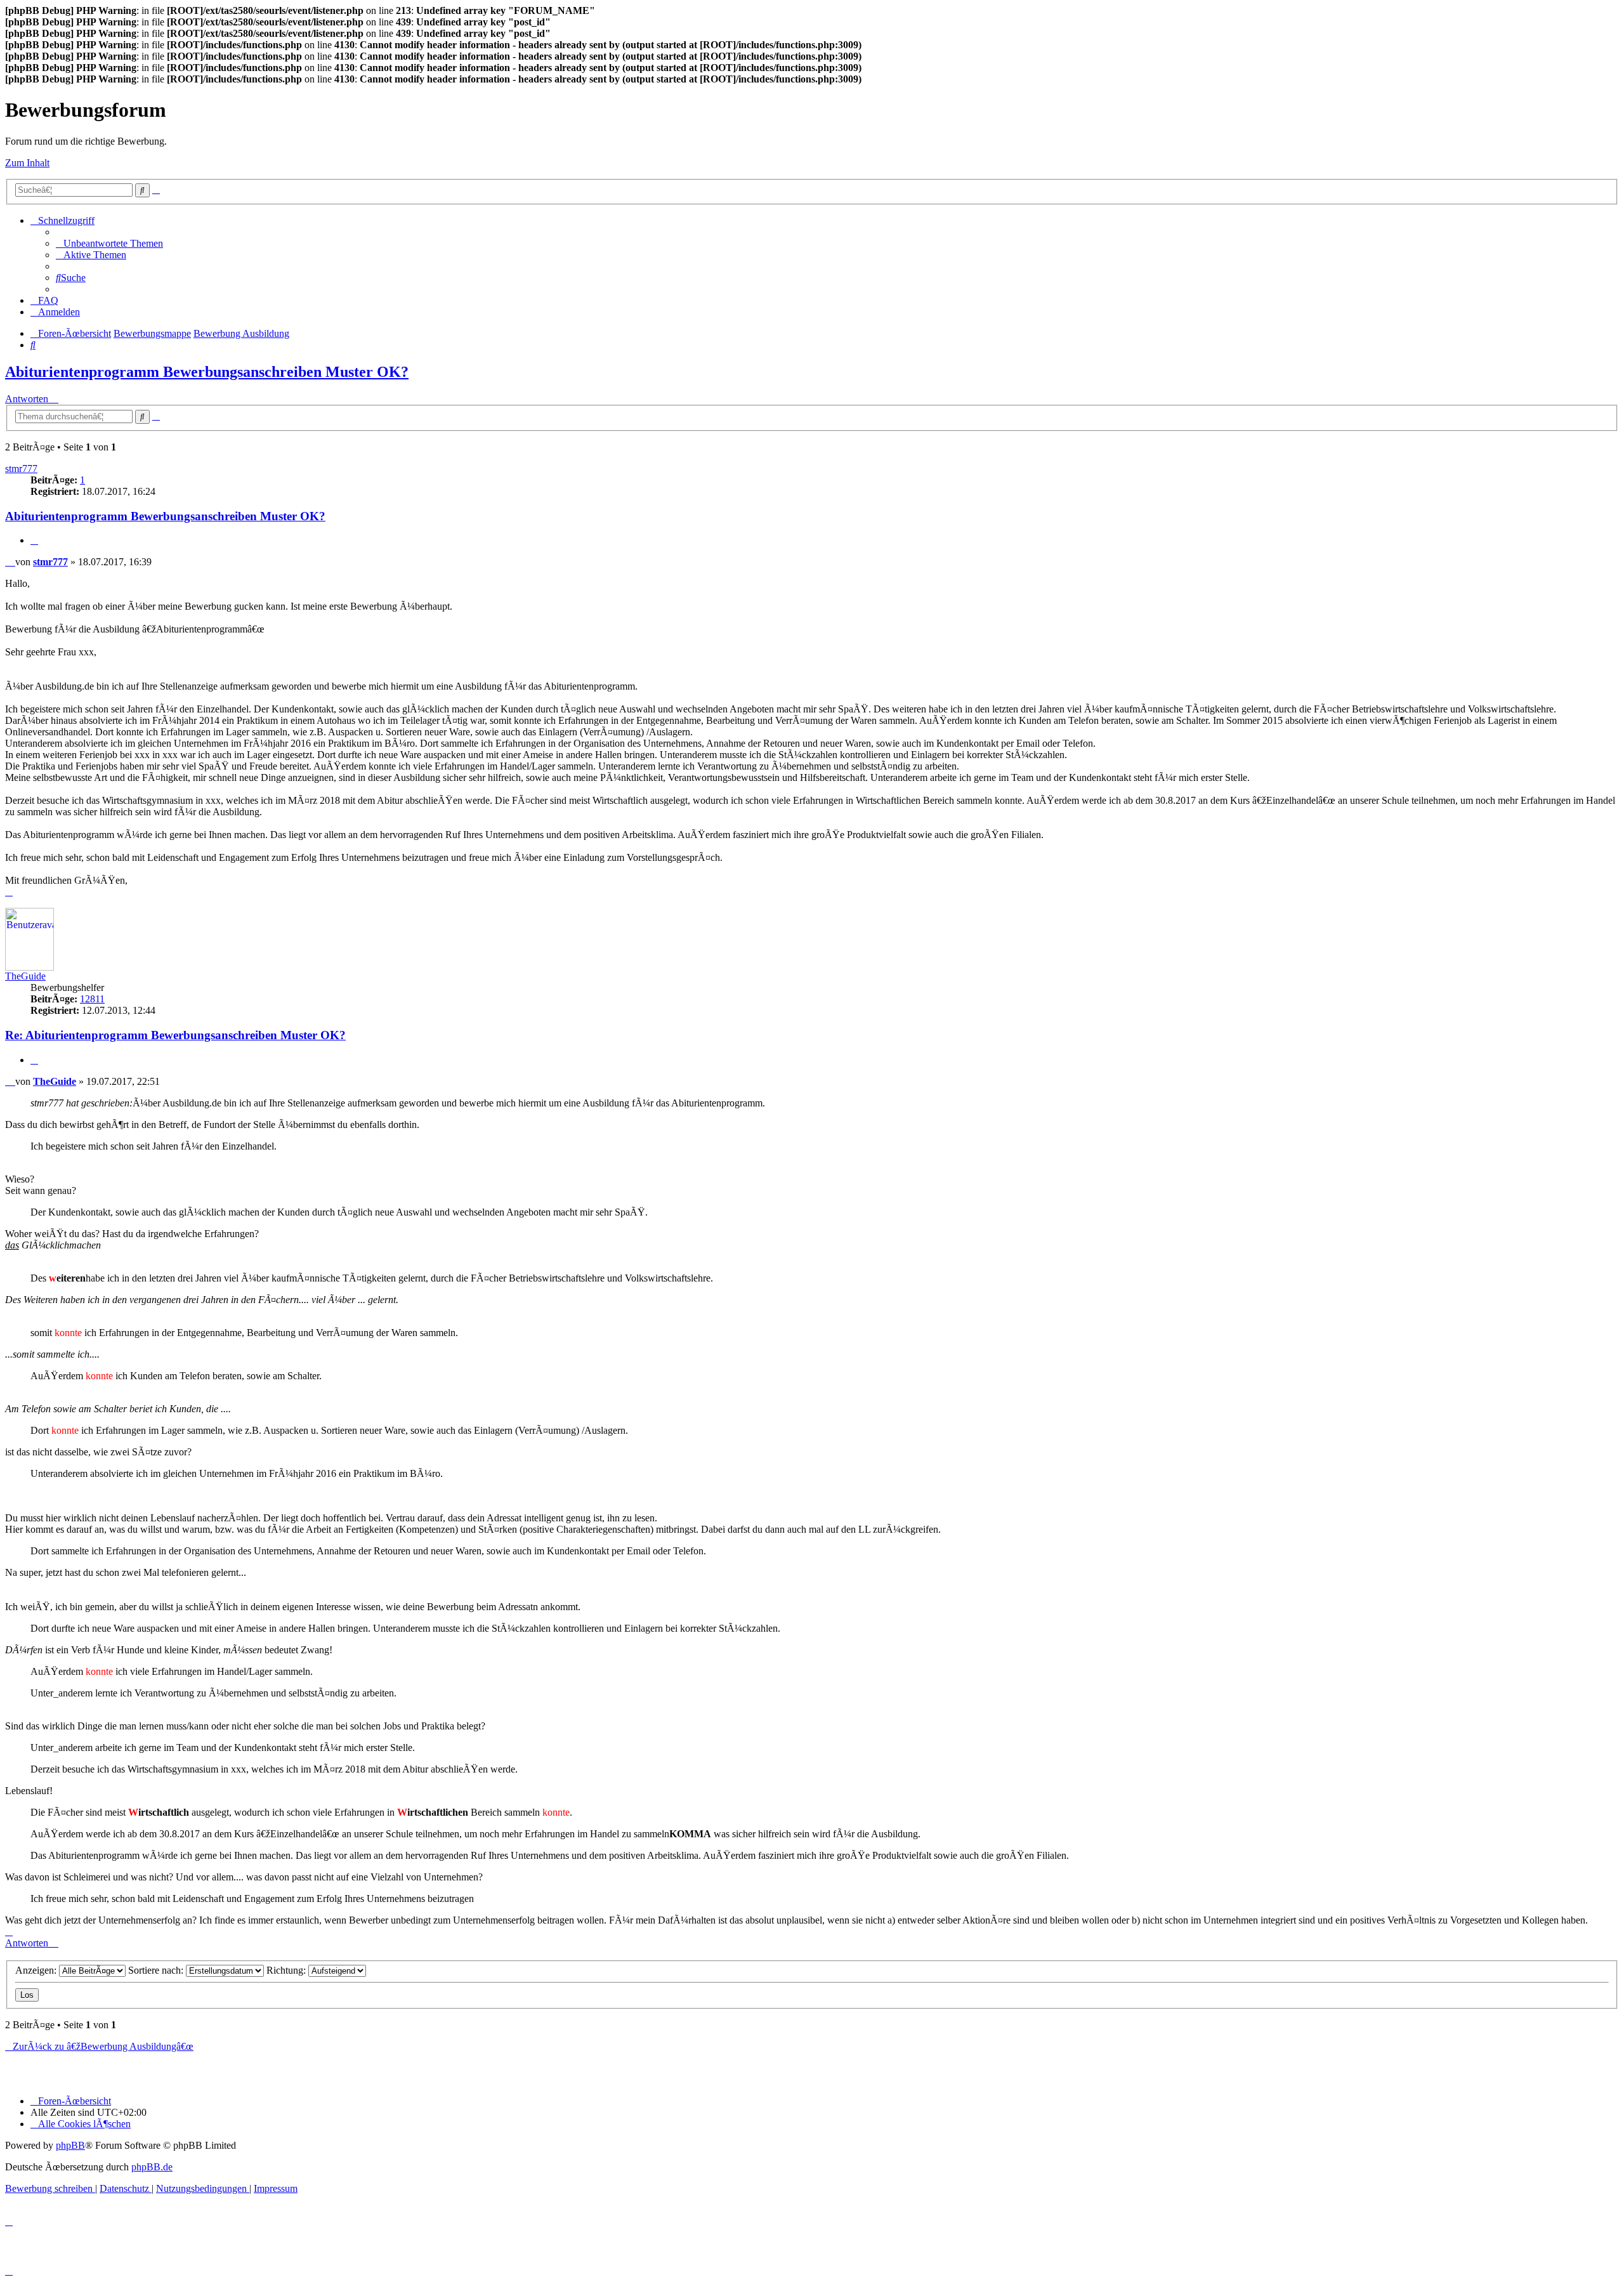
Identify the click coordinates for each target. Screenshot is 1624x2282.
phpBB (70, 2145)
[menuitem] (109, 243)
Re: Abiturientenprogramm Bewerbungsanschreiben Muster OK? (175, 1035)
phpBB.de (152, 2167)
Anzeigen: (37, 1970)
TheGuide (25, 976)
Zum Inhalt (27, 163)
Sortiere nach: (157, 1970)
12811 (92, 999)
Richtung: (287, 1970)
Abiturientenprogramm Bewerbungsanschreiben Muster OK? (207, 372)
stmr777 (21, 469)
